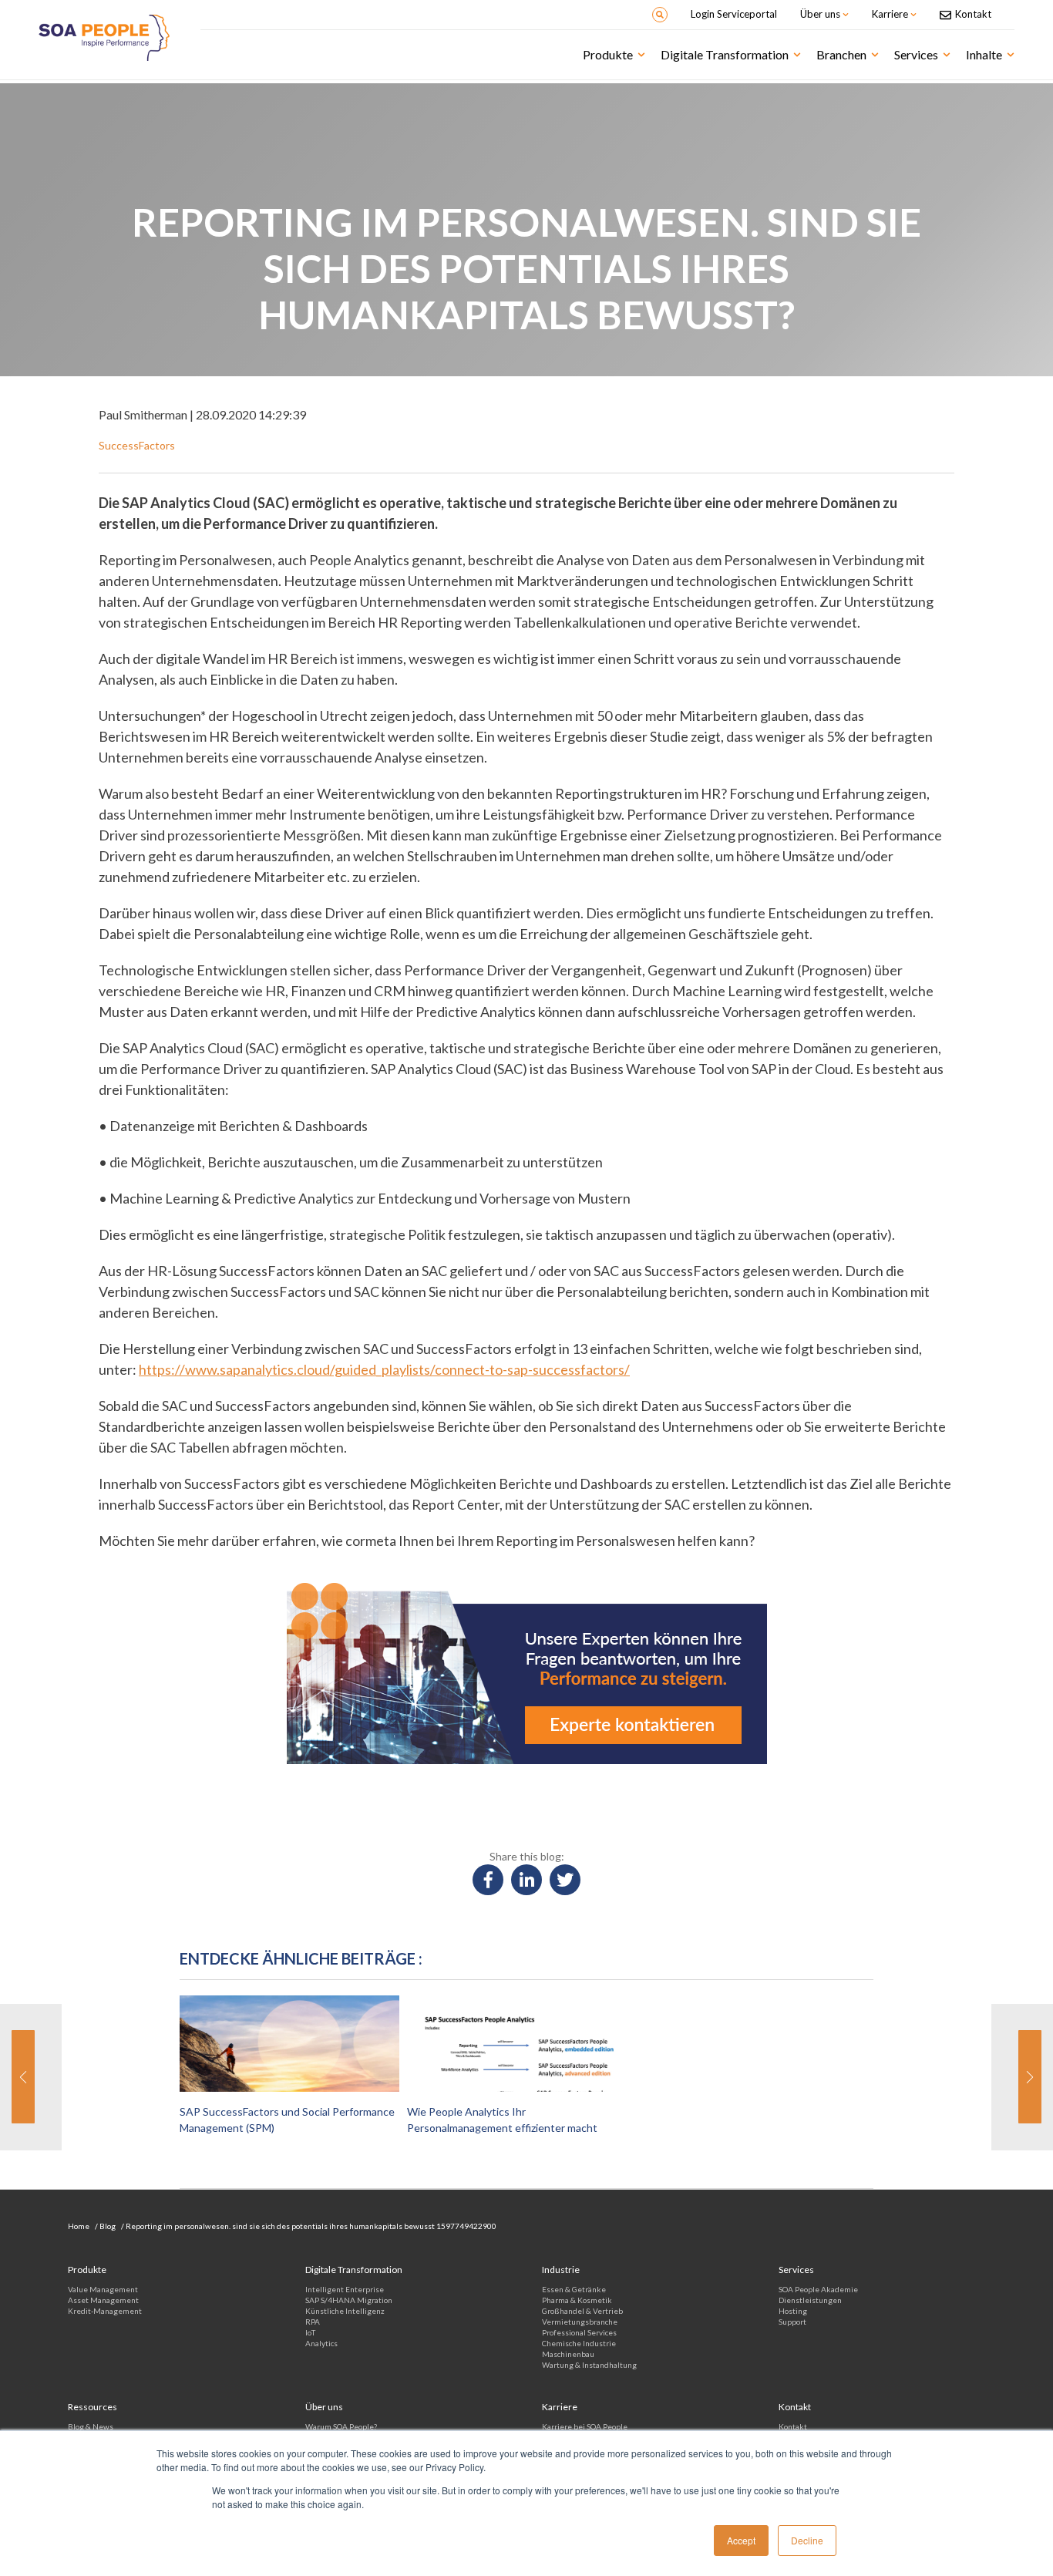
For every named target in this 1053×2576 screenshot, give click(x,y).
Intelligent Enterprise (345, 2289)
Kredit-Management (105, 2311)
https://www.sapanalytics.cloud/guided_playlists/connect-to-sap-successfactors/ (384, 1369)
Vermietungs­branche (580, 2322)
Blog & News (91, 2426)
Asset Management (103, 2300)
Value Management (103, 2289)
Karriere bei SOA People (585, 2426)
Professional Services (579, 2332)
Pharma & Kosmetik (577, 2300)
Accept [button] (741, 2540)
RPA (313, 2322)
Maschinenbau (568, 2354)
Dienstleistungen (810, 2300)
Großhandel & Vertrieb (582, 2311)
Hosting (793, 2311)
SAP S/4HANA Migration (349, 2300)
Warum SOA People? (341, 2426)
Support (792, 2322)
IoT (310, 2332)
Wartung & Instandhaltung (589, 2365)
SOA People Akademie (818, 2289)
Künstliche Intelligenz (345, 2311)
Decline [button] (807, 2540)
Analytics (321, 2343)
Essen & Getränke (574, 2289)
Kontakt (793, 2426)
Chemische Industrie (579, 2343)
